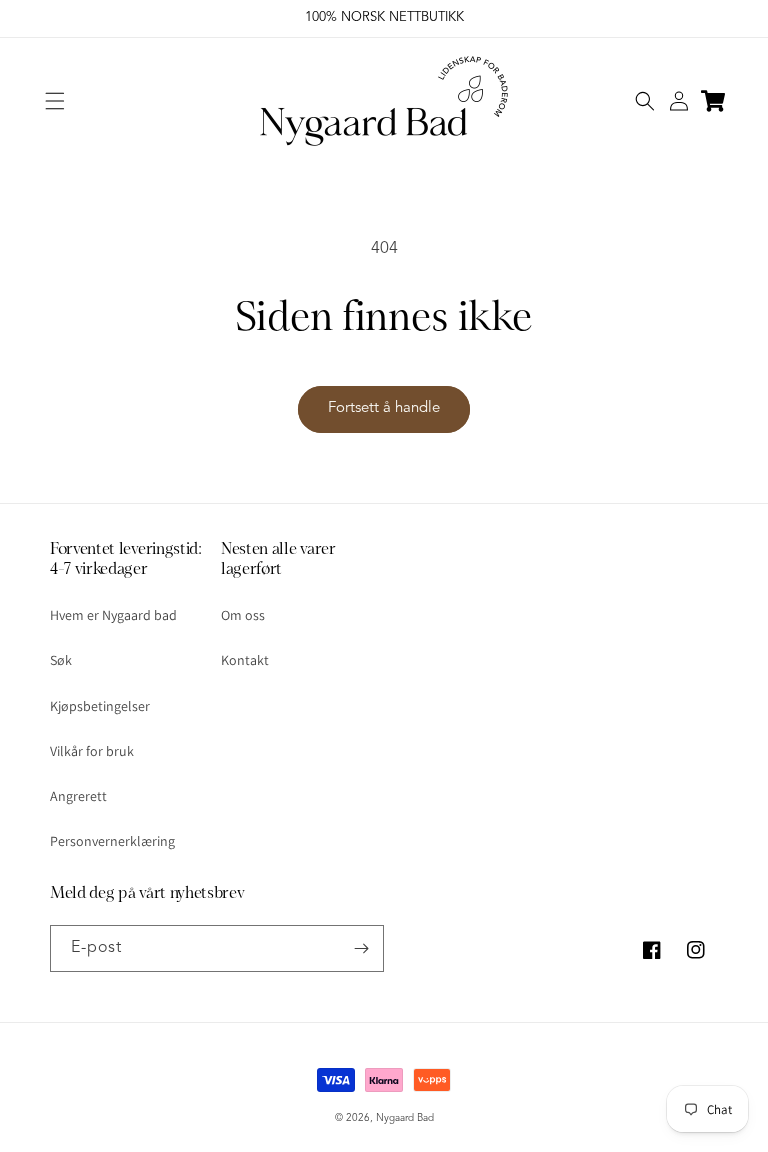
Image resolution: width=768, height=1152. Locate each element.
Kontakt (245, 660)
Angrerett (78, 796)
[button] (55, 101)
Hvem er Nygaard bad (113, 615)
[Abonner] (361, 948)
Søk (61, 660)
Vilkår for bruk (92, 751)
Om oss (243, 615)
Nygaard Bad (405, 1118)
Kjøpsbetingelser (100, 706)
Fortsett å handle (384, 408)
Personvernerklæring (112, 841)
